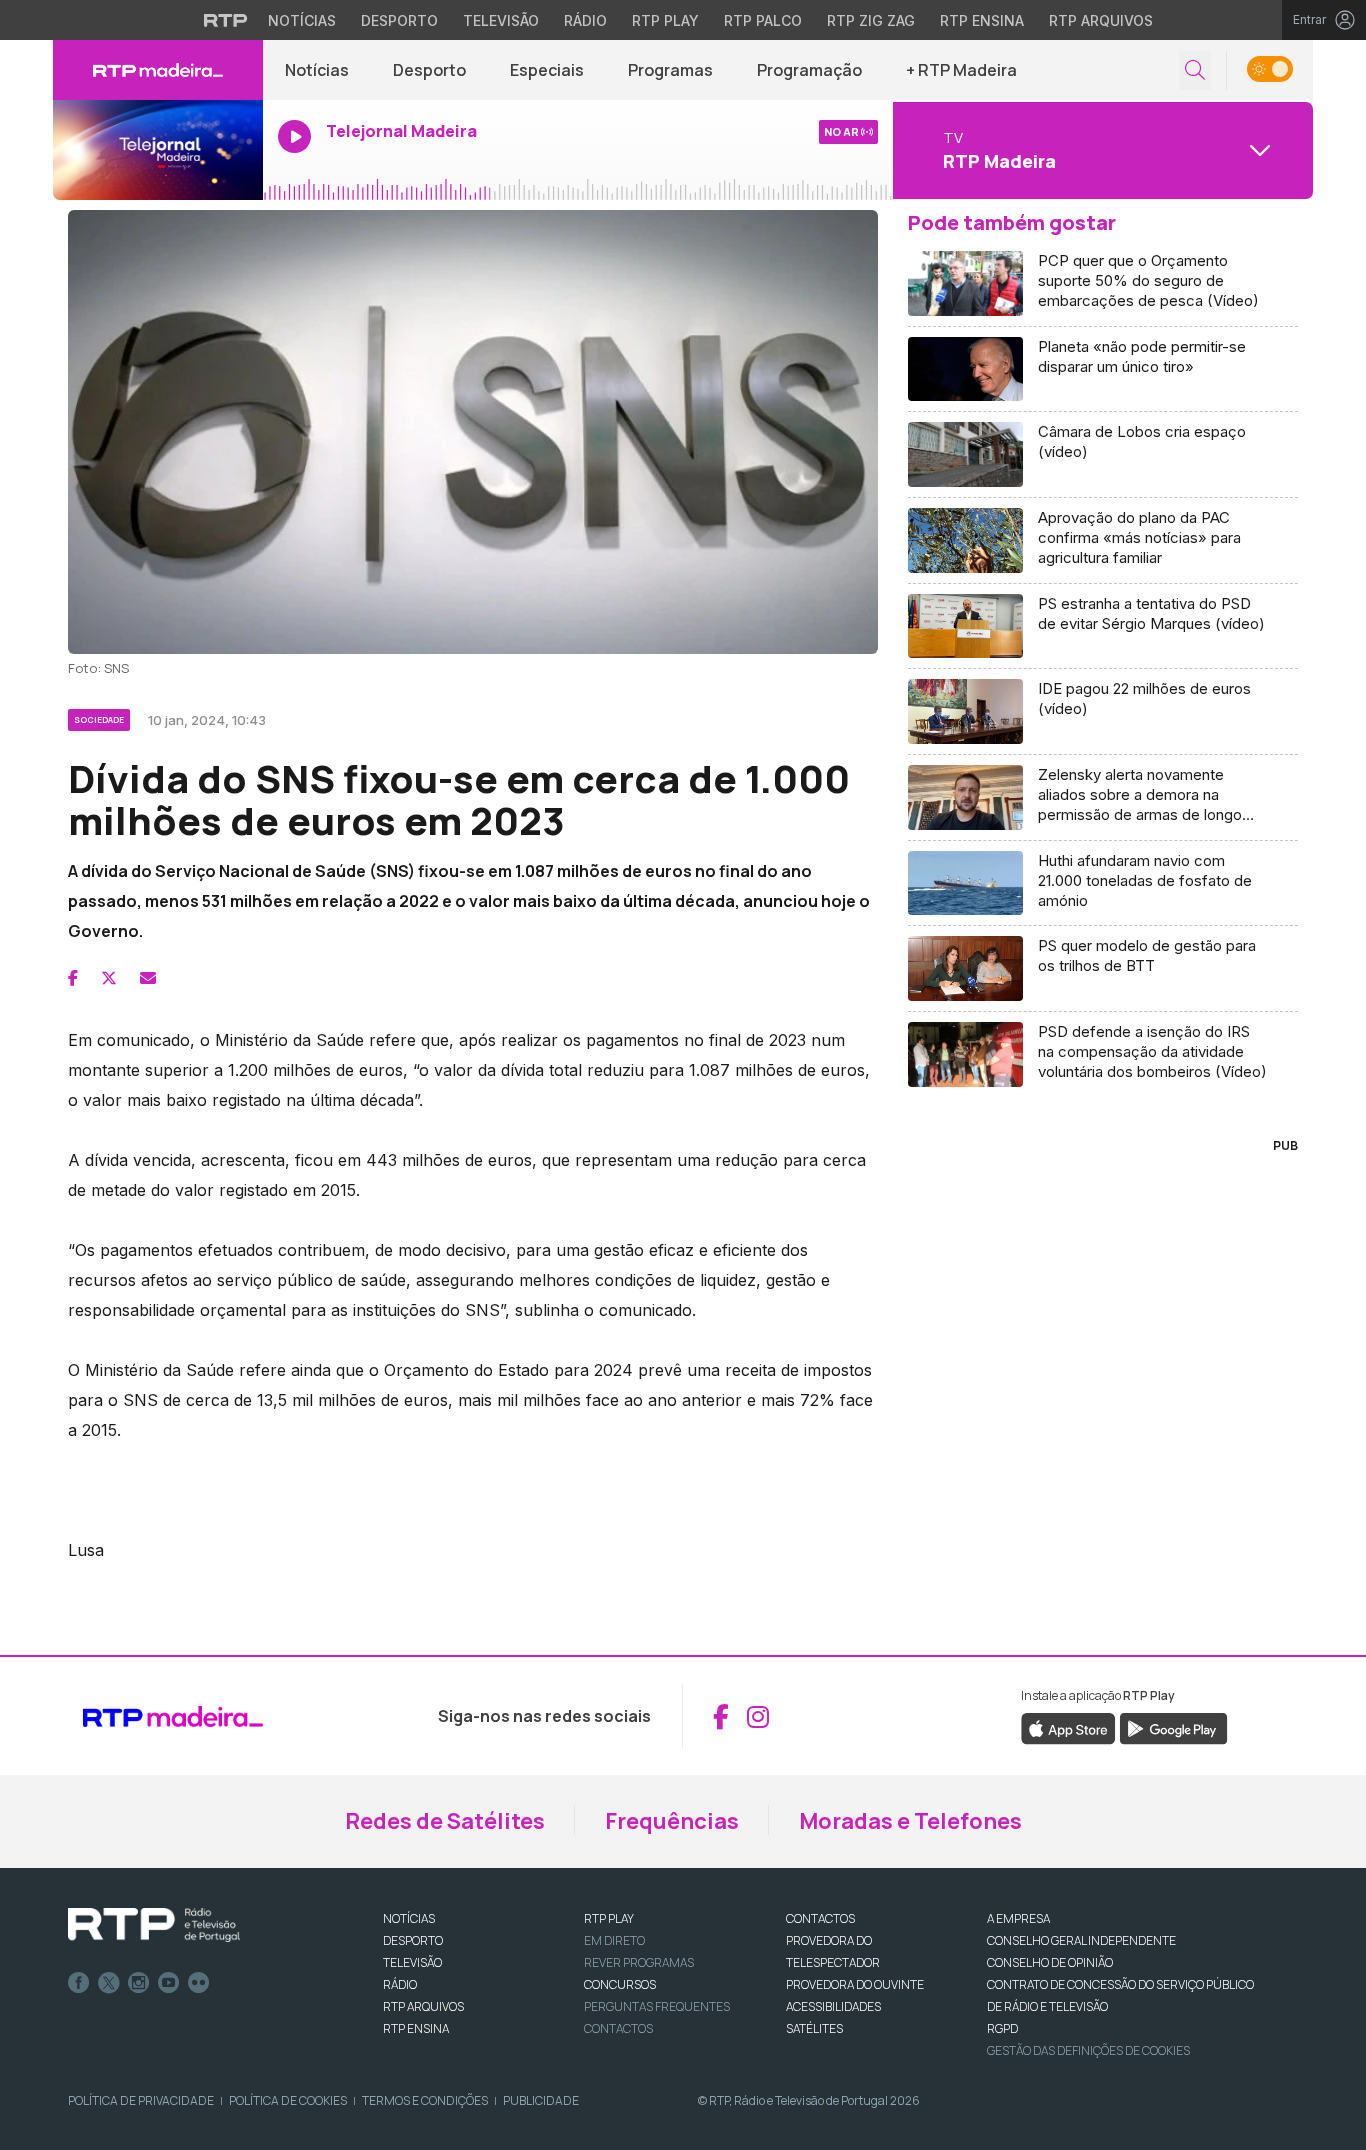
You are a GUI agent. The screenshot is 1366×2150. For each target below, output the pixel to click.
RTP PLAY (609, 1918)
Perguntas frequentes (657, 2006)
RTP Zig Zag (871, 20)
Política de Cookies (288, 2100)
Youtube (169, 1983)
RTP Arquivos (1101, 20)
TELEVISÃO (412, 1962)
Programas (670, 70)
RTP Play (665, 20)
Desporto (399, 20)
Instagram (139, 1983)
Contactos (618, 2028)
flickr (199, 1983)
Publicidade (541, 2100)
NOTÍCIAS (409, 1918)
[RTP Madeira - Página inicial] (158, 70)
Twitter (109, 1983)
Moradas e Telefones (910, 1821)
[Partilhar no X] (109, 978)
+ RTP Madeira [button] (961, 70)
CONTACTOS (820, 1918)
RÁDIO (400, 1984)
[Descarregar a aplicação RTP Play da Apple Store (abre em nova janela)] (1068, 1728)
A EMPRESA (1018, 1918)
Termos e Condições (425, 2100)
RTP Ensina (982, 20)
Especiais (547, 70)
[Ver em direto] (158, 150)
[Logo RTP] (154, 1925)
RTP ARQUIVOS (423, 2006)
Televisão (501, 20)
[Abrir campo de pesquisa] (1195, 70)
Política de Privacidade (141, 2100)
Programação (809, 70)
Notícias (302, 20)
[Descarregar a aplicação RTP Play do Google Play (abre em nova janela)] (1173, 1728)
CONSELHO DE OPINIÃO (1050, 1962)
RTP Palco (763, 20)
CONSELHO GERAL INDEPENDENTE (1081, 1940)
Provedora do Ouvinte (855, 1984)
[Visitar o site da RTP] (226, 20)
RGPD (1002, 2028)
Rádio (585, 20)
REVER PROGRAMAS (639, 1962)
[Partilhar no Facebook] (73, 978)
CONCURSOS (620, 1984)
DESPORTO (413, 1940)
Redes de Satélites (445, 1821)
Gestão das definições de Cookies (1088, 2050)
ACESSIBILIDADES (833, 2006)
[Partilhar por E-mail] (148, 978)
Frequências (672, 1821)
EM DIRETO (614, 1940)
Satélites (814, 2028)
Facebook (79, 1983)
